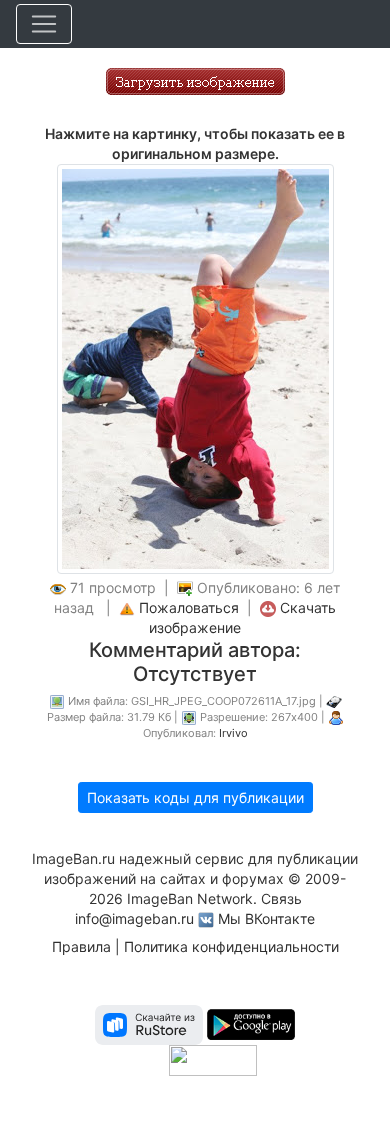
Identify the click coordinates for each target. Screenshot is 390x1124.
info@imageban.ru (134, 918)
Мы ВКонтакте (266, 918)
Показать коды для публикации (195, 797)
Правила (81, 946)
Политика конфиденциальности (231, 946)
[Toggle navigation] (44, 24)
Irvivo (233, 733)
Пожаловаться (189, 607)
